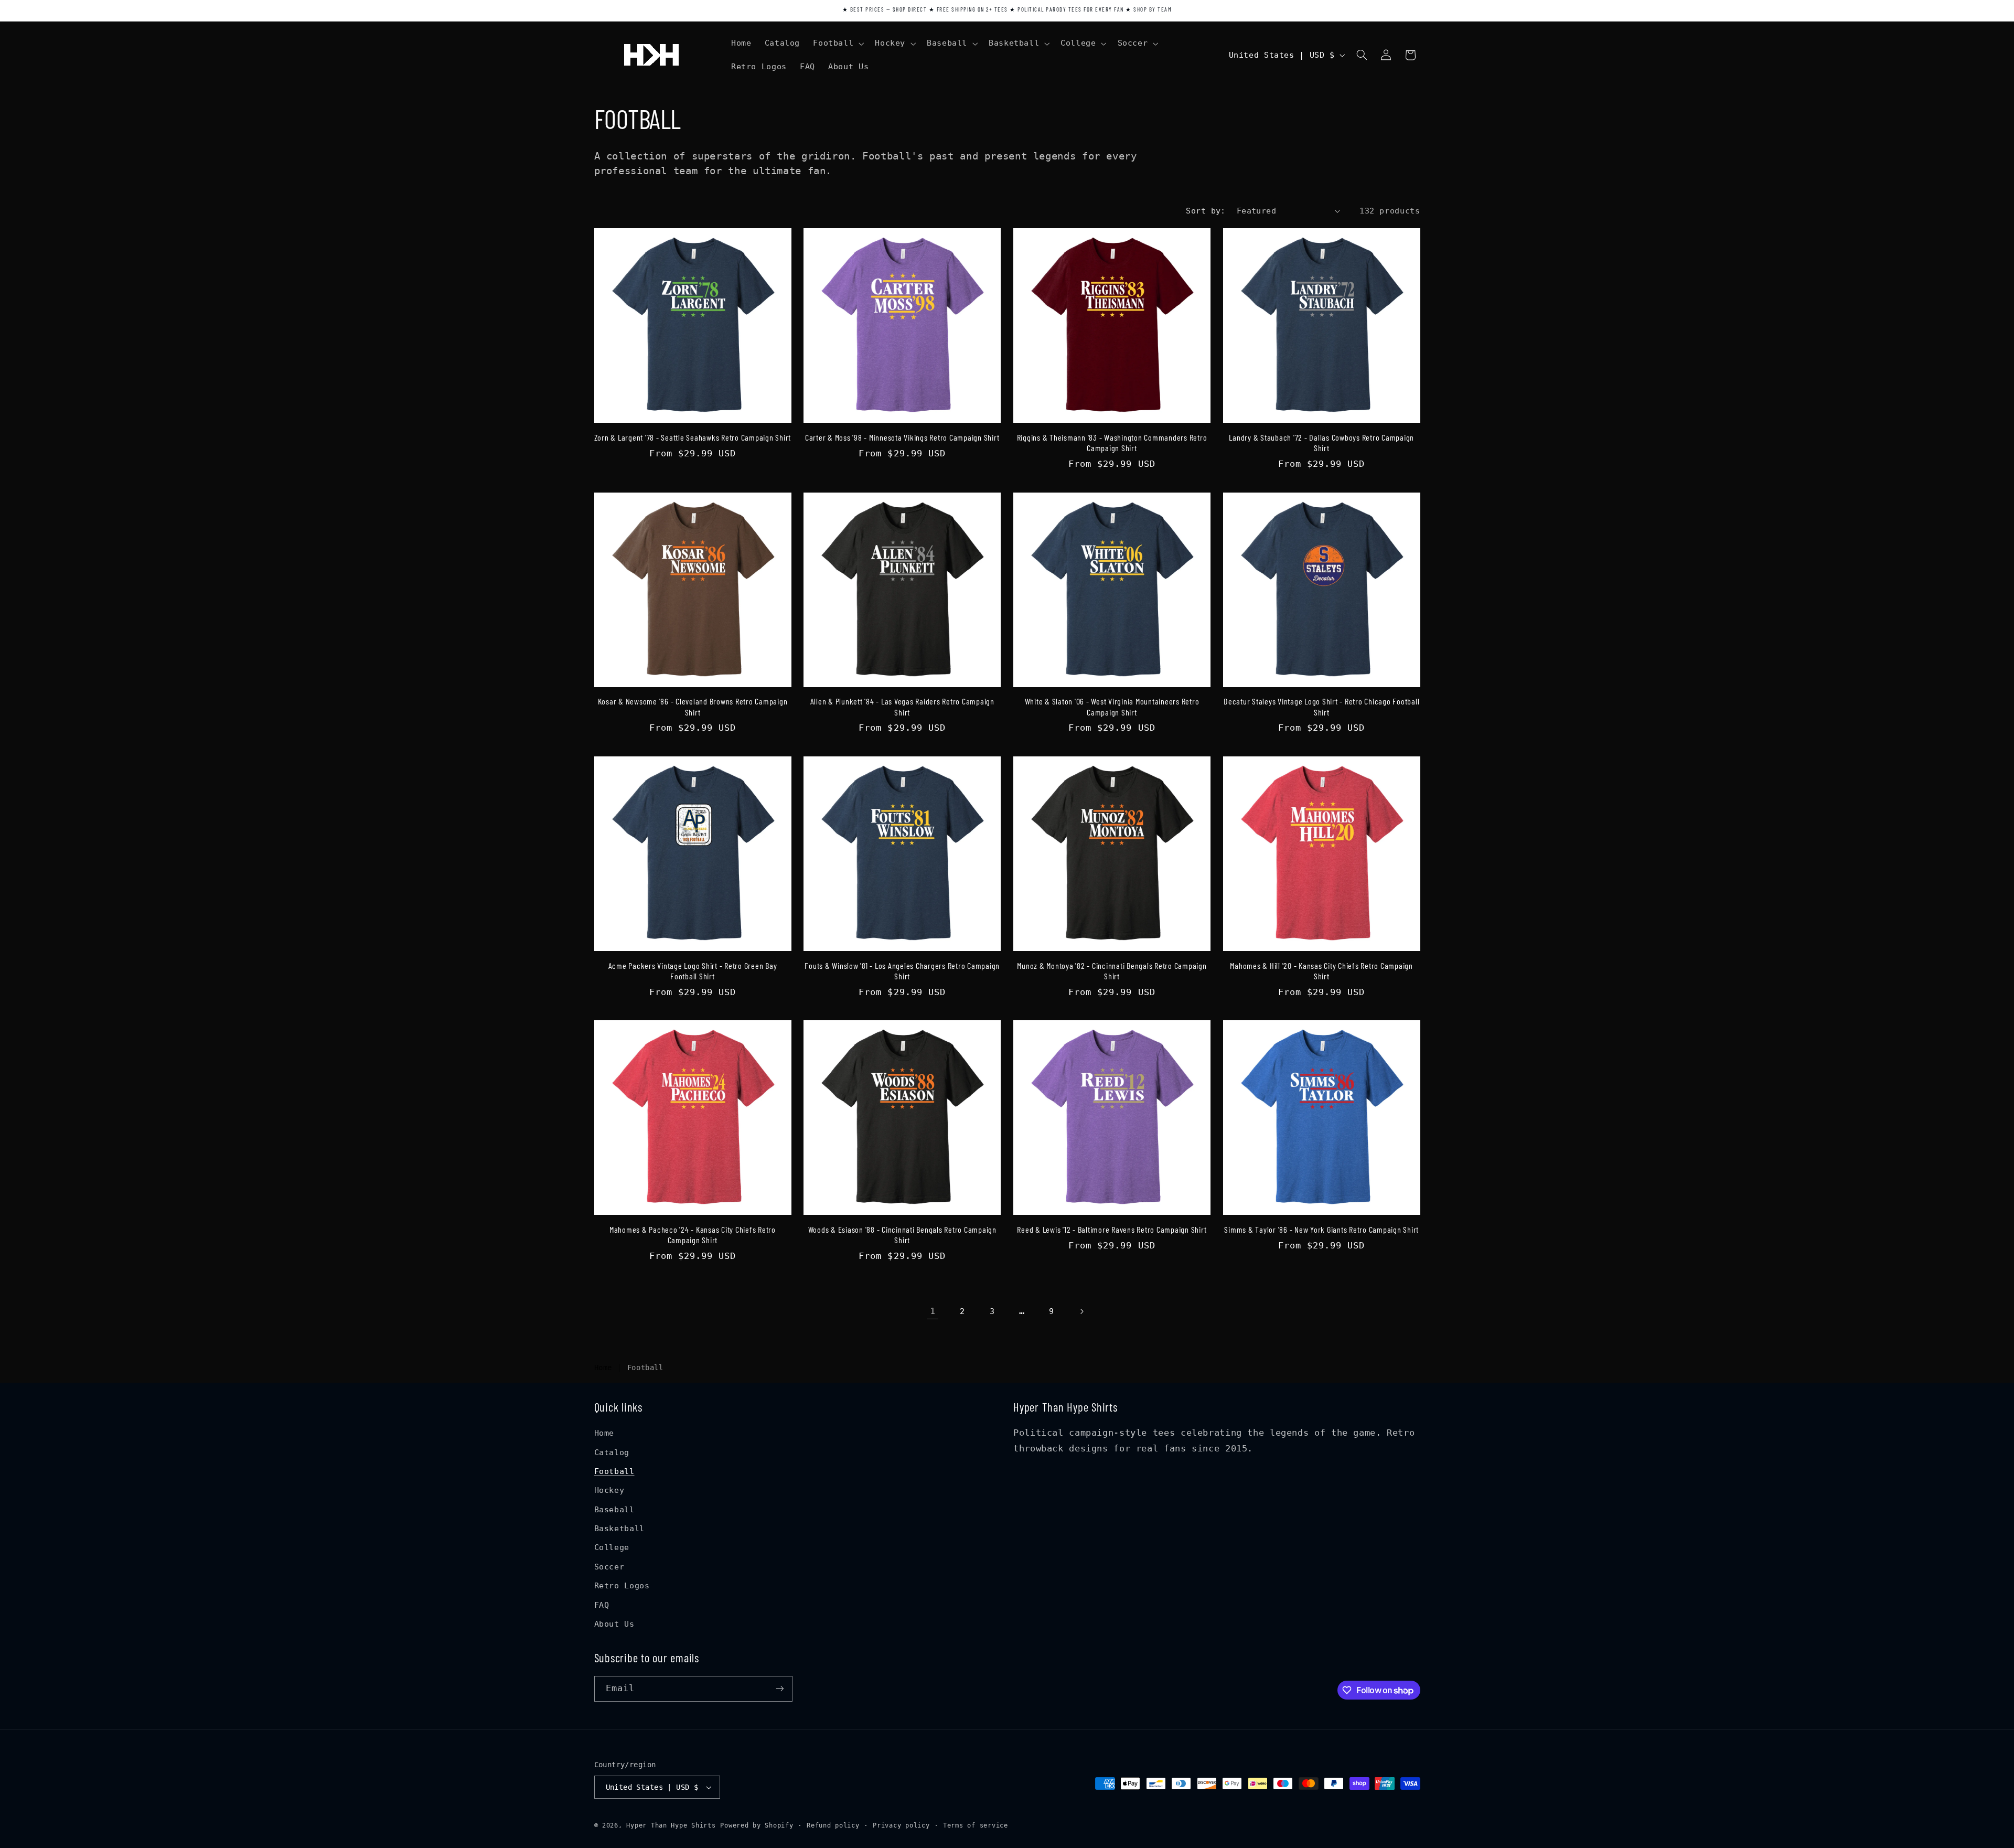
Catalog (612, 1452)
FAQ (602, 1605)
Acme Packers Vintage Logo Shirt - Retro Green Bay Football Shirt (693, 971)
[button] (838, 44)
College (612, 1548)
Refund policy (833, 1825)
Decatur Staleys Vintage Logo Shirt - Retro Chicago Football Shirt (1321, 706)
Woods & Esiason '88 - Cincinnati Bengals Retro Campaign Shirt (902, 1235)
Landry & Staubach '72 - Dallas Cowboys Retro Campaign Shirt (1321, 442)
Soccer (609, 1567)
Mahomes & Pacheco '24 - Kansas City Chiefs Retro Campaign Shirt (693, 1235)
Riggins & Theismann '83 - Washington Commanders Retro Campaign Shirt (1112, 442)
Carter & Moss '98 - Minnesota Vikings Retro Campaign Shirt (902, 437)
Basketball (619, 1528)
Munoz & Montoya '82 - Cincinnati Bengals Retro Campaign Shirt (1112, 971)
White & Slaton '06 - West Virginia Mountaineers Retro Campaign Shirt (1112, 706)
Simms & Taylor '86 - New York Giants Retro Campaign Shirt (1321, 1229)
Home (603, 1368)
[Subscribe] (779, 1689)
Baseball (614, 1509)
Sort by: (1206, 211)
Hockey (609, 1490)
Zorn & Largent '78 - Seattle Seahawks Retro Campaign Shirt (693, 437)
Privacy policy (901, 1825)
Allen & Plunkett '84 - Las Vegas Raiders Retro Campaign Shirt (902, 706)
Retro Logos (622, 1585)
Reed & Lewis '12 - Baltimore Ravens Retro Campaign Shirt (1112, 1229)
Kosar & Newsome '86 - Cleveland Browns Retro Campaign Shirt (693, 706)
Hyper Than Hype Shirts (671, 1825)
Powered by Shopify (757, 1825)
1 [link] (933, 1311)
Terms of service (976, 1825)
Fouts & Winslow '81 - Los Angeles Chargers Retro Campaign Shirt (902, 971)
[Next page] (1081, 1311)
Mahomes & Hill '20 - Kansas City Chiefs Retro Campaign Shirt (1321, 971)
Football (614, 1471)
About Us (614, 1624)
